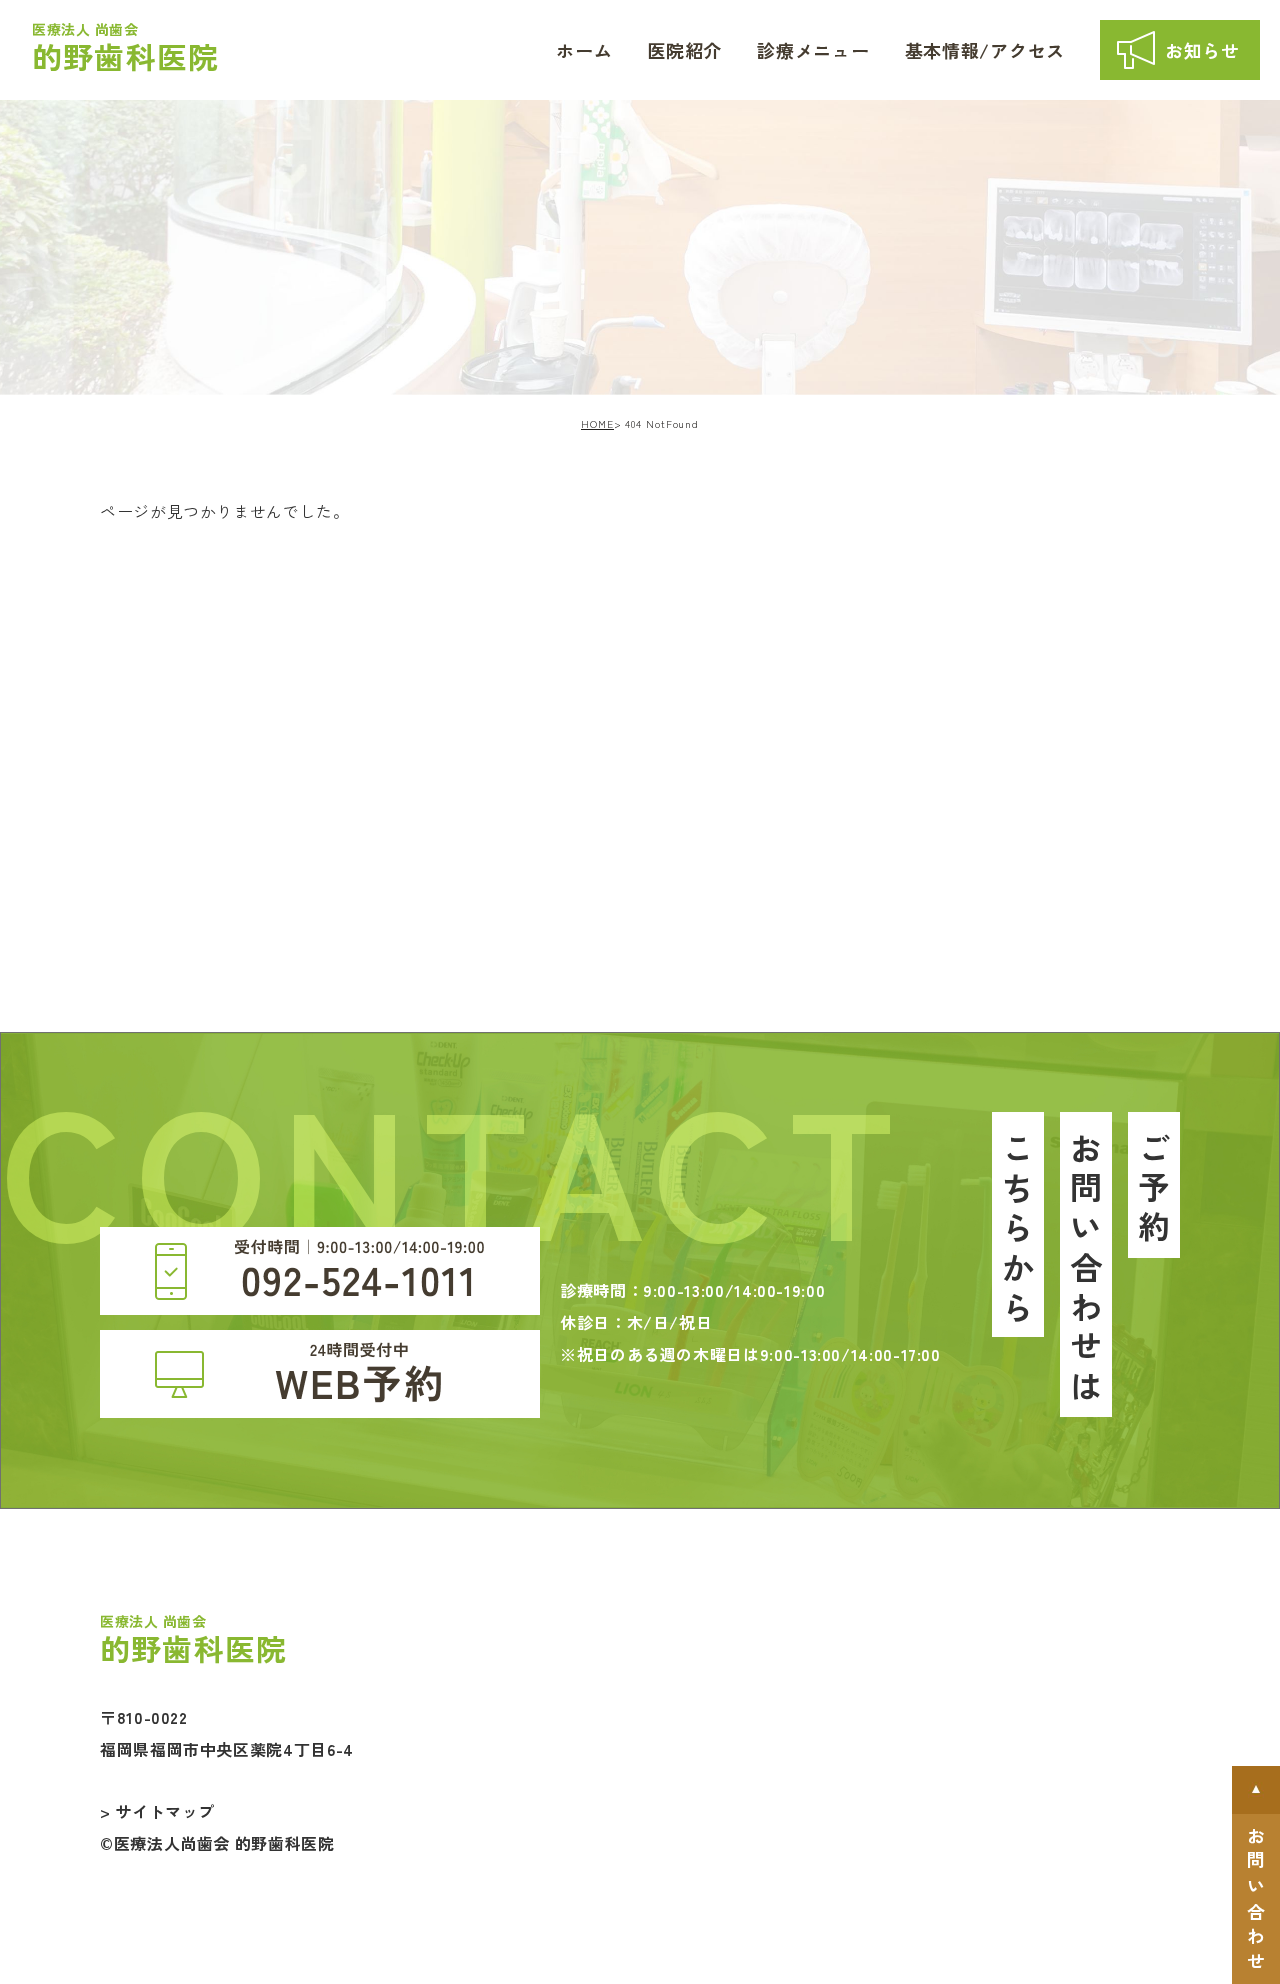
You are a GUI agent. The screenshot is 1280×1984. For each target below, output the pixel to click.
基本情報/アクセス (985, 50)
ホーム (584, 50)
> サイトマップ (157, 1811)
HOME (597, 423)
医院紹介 (684, 50)
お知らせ (1202, 50)
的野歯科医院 (125, 48)
